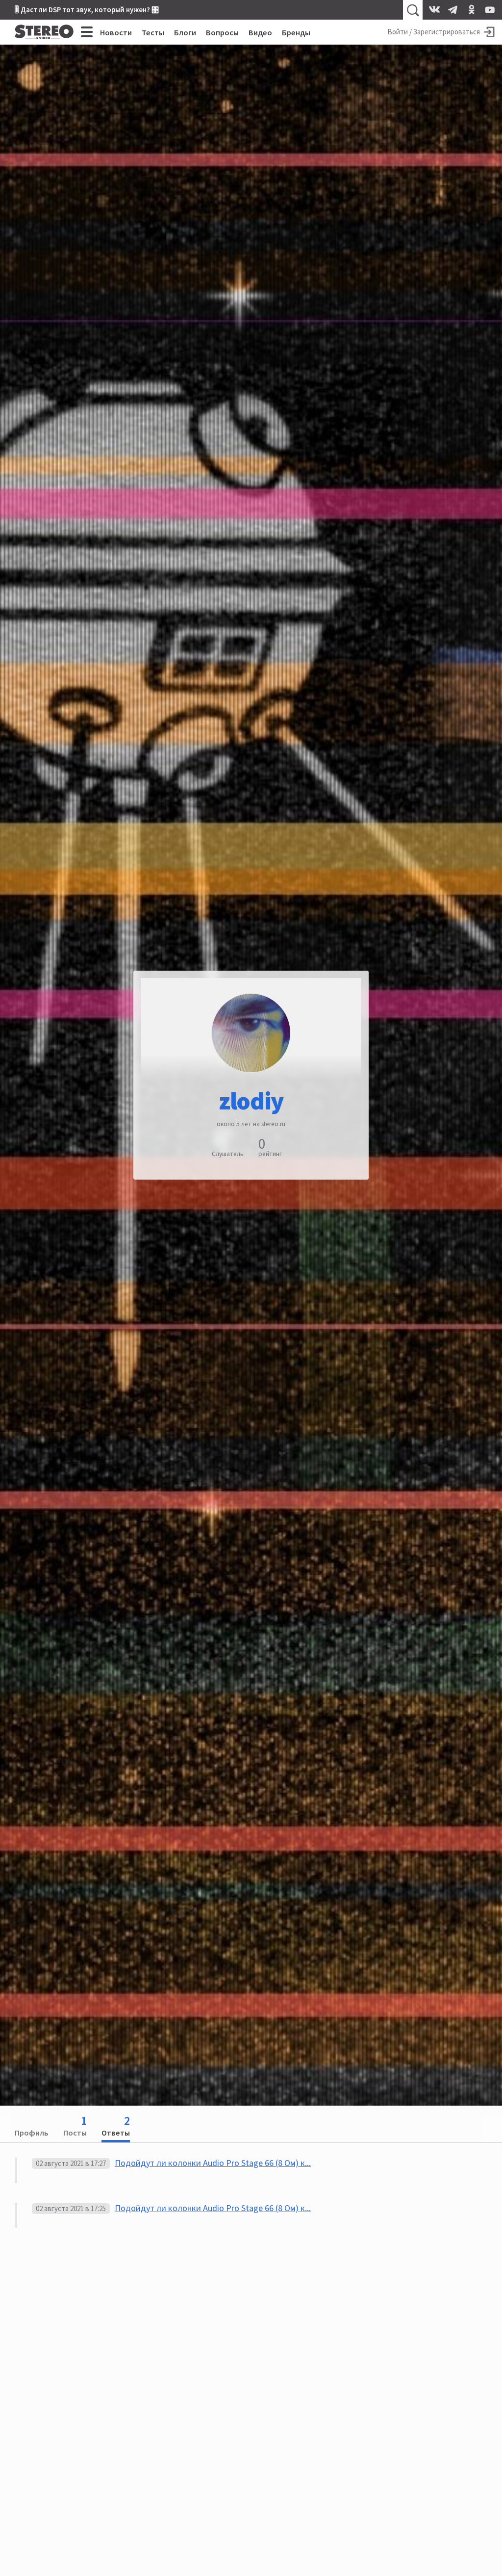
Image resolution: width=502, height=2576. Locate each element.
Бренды (296, 32)
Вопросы (222, 32)
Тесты (153, 32)
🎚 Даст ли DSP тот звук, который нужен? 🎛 (87, 10)
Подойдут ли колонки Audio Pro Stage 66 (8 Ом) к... (213, 2163)
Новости (116, 32)
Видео (260, 32)
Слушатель (228, 1154)
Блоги (185, 32)
